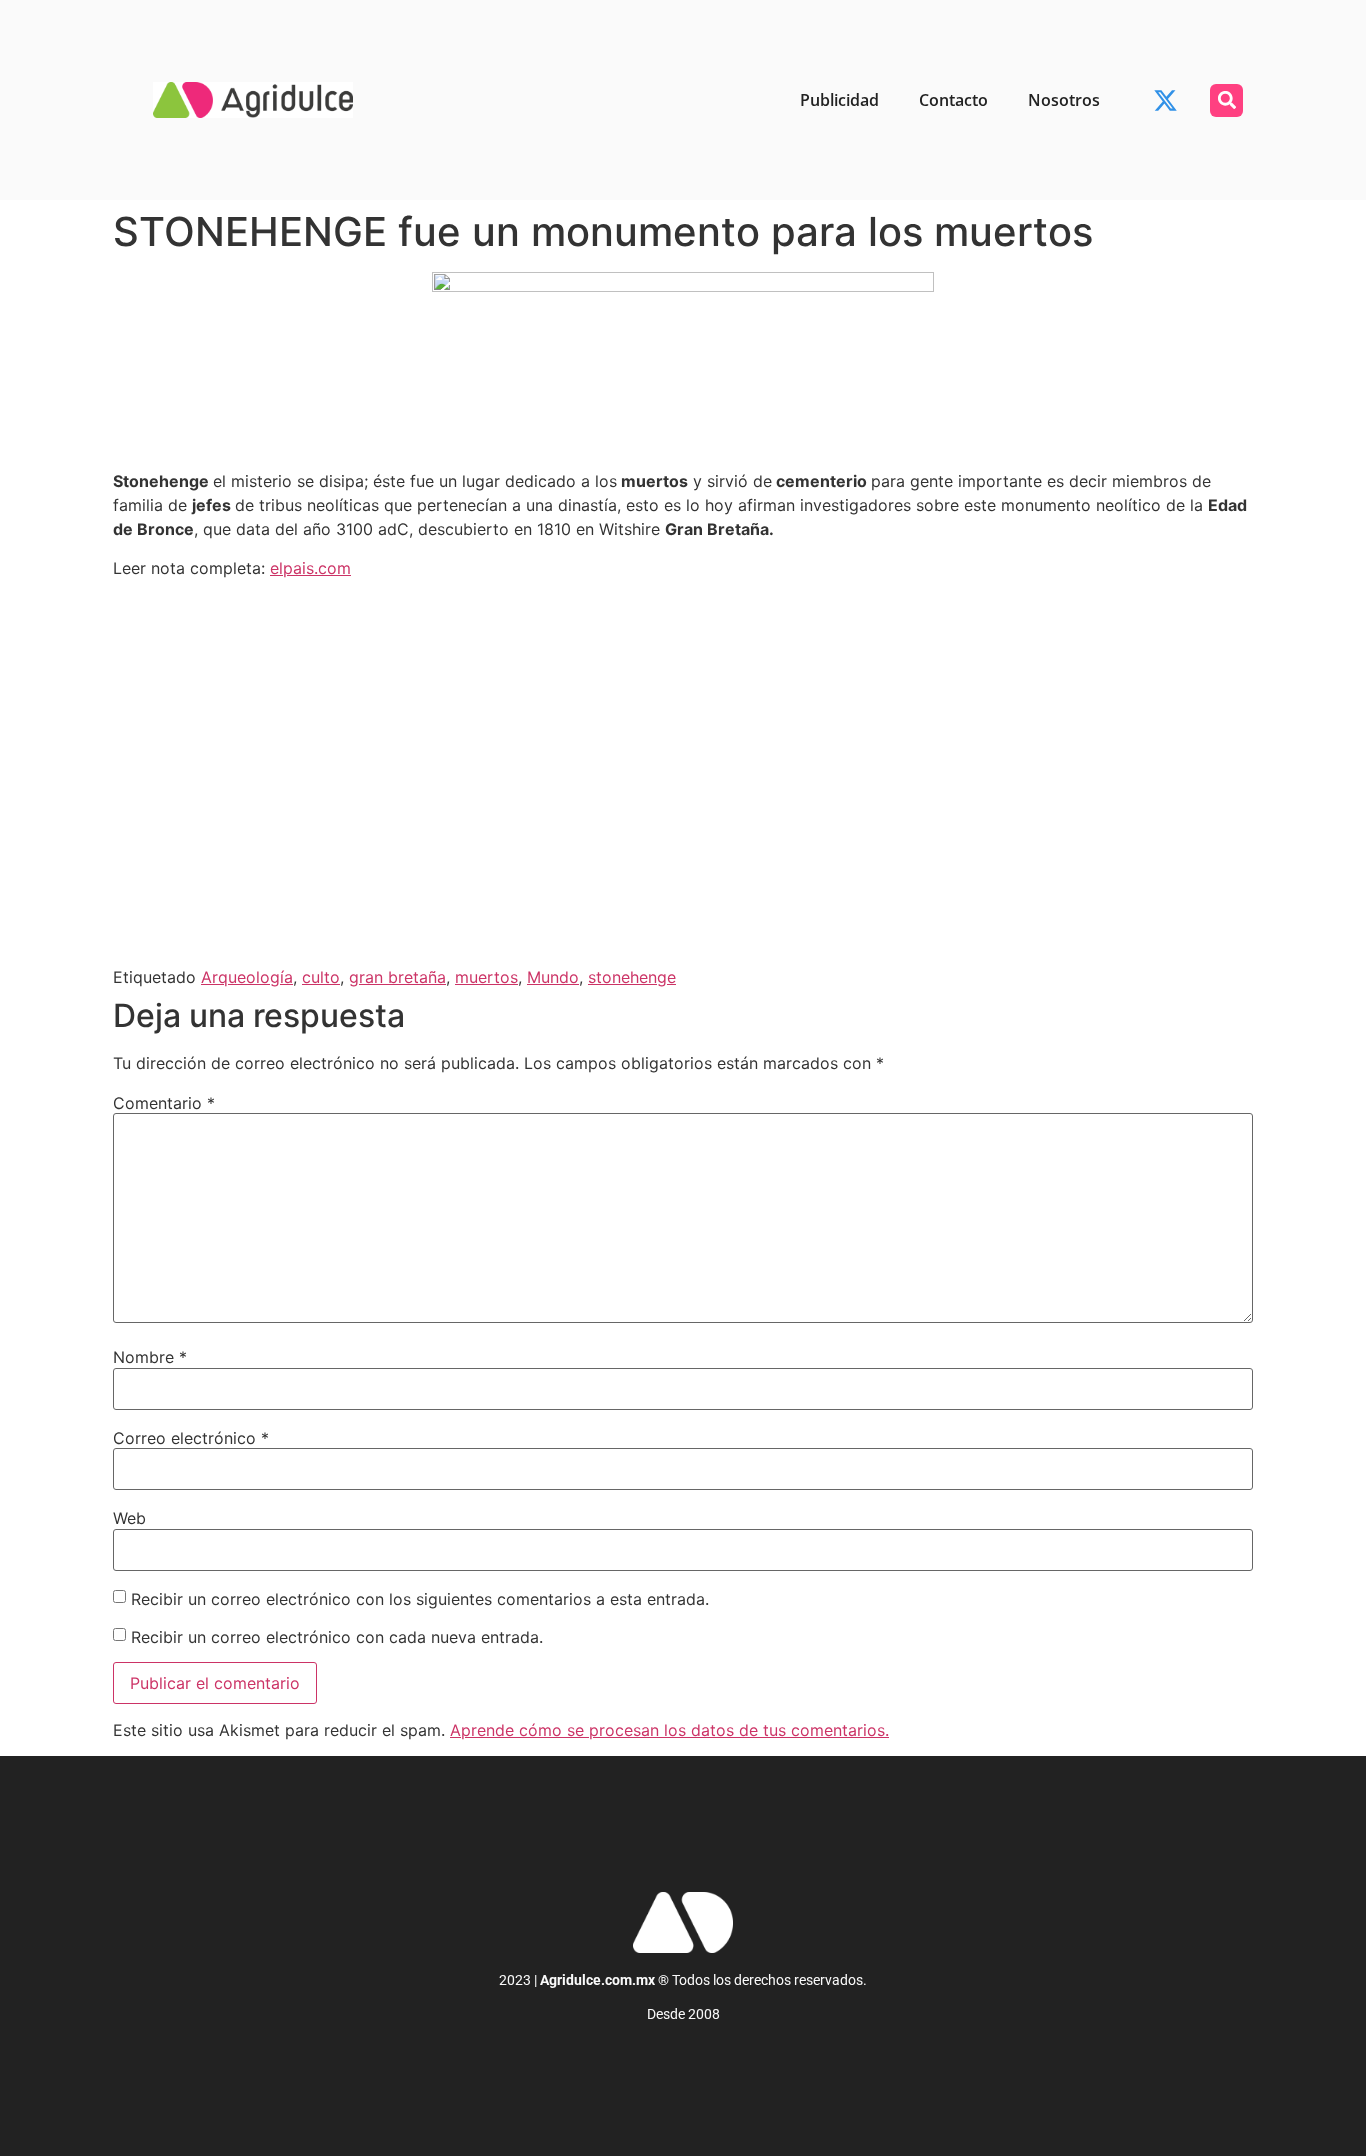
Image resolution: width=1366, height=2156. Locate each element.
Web (129, 1518)
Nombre (150, 1357)
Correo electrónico (191, 1438)
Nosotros (1064, 100)
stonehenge (632, 977)
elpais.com (310, 568)
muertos (486, 977)
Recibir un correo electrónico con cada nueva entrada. (337, 1637)
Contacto (953, 100)
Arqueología (247, 977)
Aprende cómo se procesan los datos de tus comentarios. (669, 1730)
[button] (1226, 100)
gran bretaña (397, 977)
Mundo (553, 977)
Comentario (164, 1103)
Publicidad (839, 100)
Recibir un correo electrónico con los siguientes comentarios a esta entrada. (420, 1599)
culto (321, 977)
